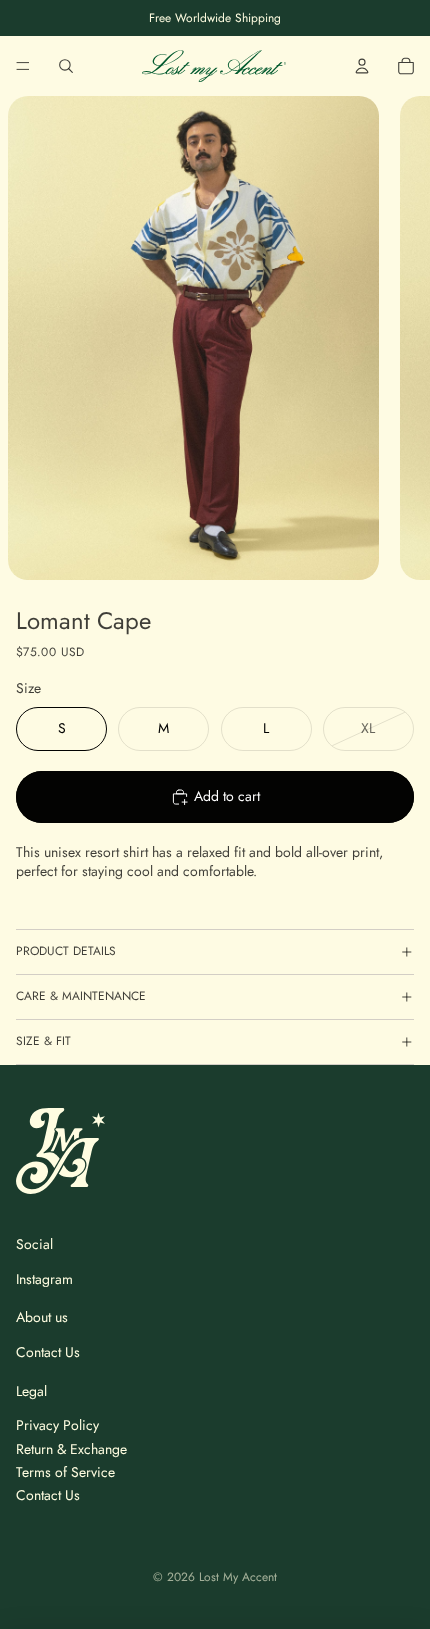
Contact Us (48, 1352)
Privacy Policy (57, 1425)
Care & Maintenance (81, 996)
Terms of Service (65, 1472)
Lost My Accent (238, 1577)
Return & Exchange (71, 1449)
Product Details (66, 951)
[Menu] (23, 66)
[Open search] (66, 66)
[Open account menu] (362, 66)
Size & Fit (43, 1041)
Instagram (44, 1279)
